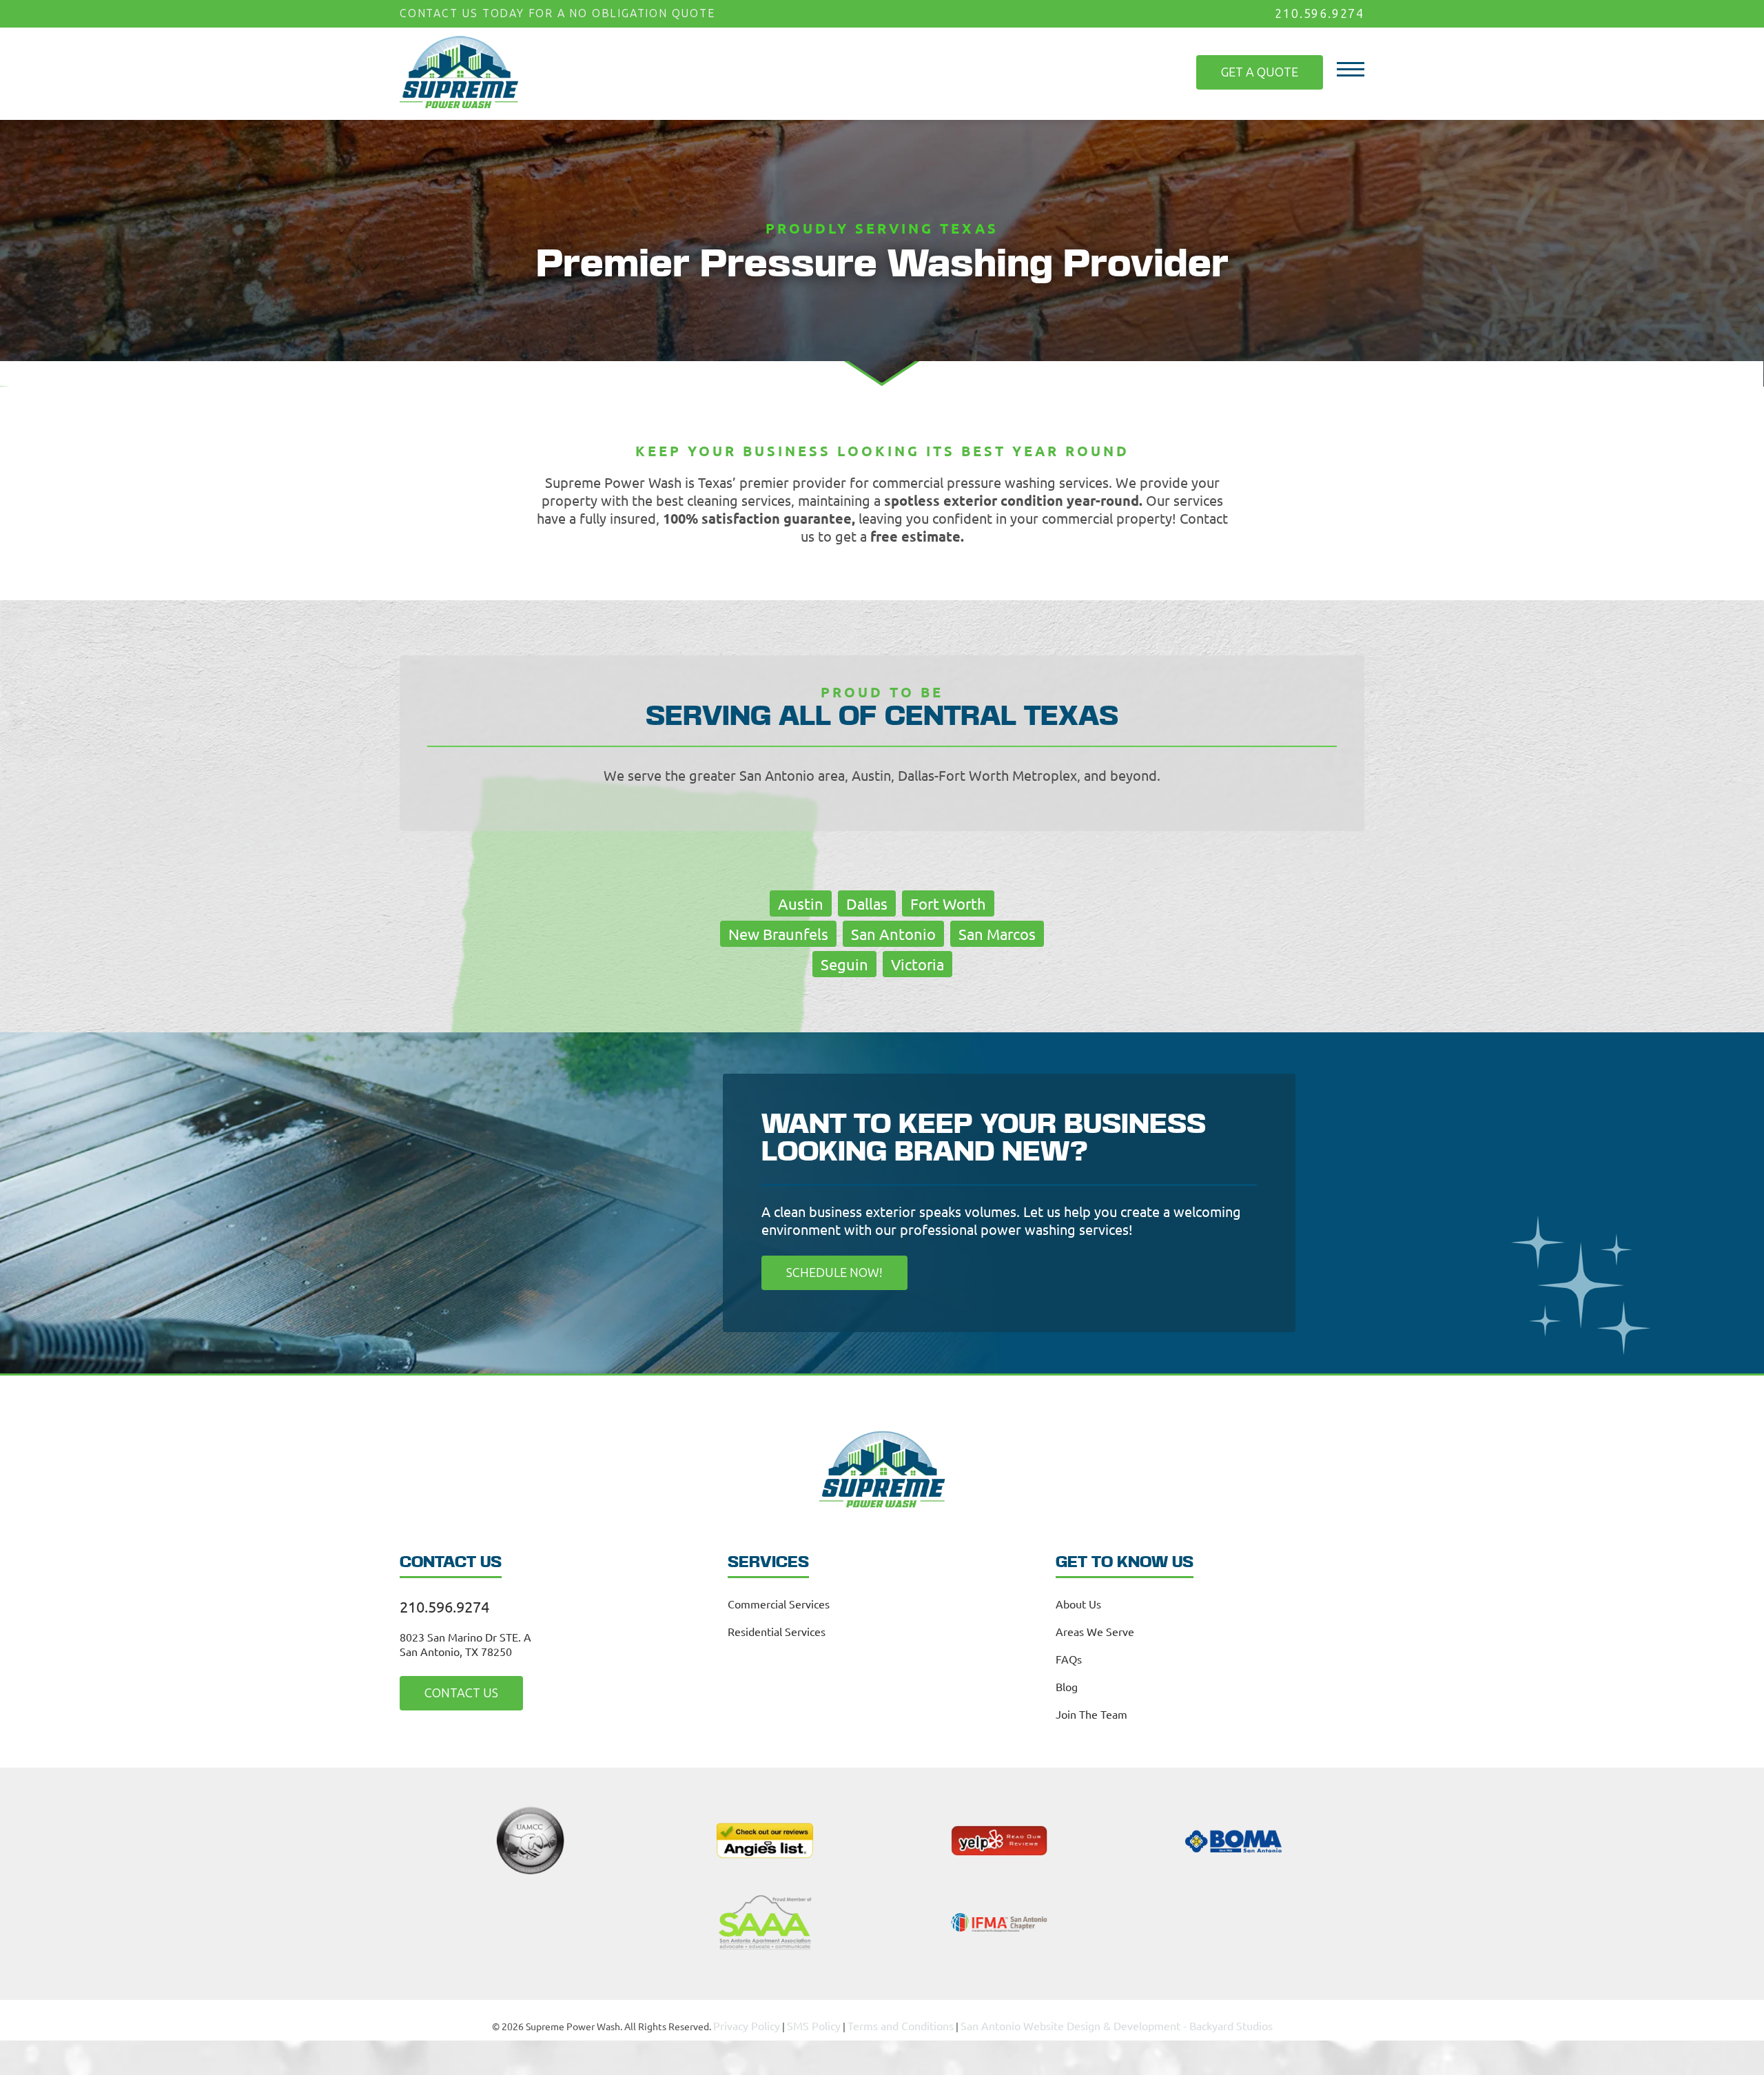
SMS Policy (836, 2020)
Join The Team (1091, 1711)
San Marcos (997, 932)
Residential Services (777, 1628)
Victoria (917, 963)
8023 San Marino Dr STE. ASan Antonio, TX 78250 (465, 1641)
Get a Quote (1271, 63)
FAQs (1069, 1656)
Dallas (867, 902)
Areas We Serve (1095, 1628)
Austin (801, 902)
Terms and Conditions (913, 2020)
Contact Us (450, 1689)
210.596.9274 (1323, 13)
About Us (1078, 1601)
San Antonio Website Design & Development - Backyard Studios (1104, 2020)
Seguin (844, 963)
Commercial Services (779, 1601)
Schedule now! (822, 1270)
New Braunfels (778, 932)
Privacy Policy (775, 2020)
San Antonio (893, 932)
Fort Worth (948, 902)
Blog (1067, 1684)
